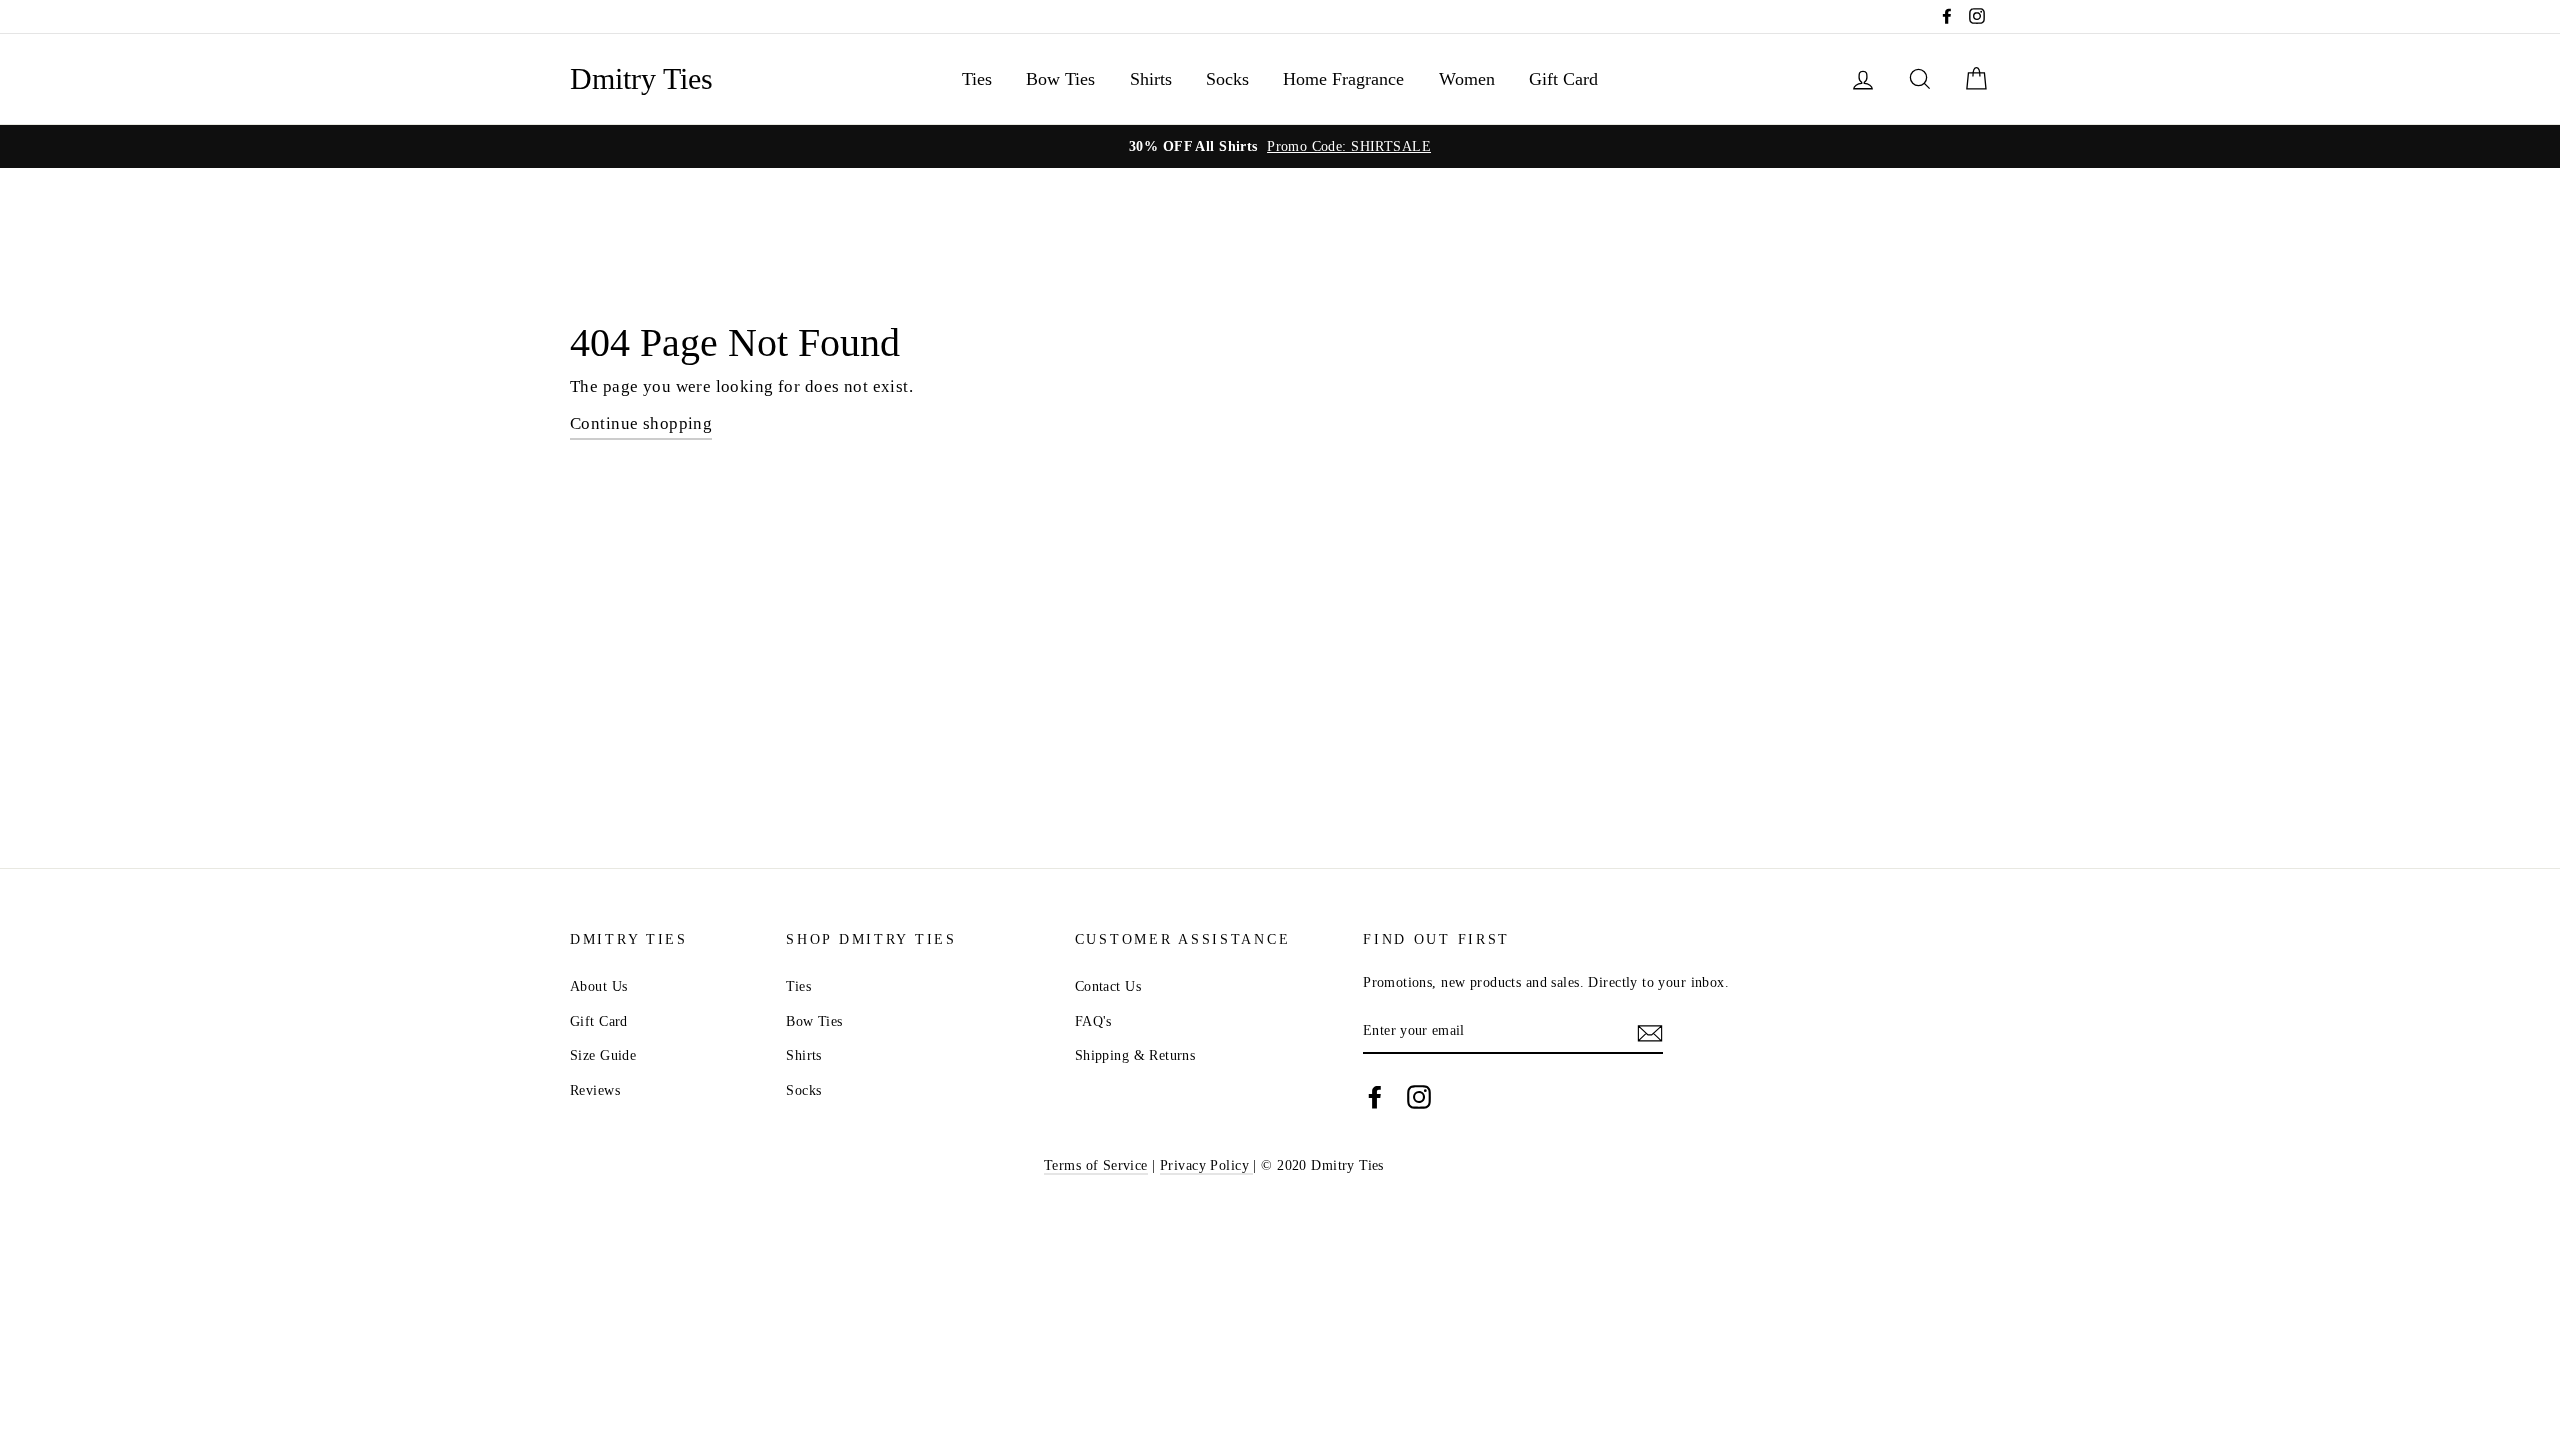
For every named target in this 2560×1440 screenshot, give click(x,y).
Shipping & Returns (1135, 1055)
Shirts (1151, 79)
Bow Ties (1060, 79)
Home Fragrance (1343, 79)
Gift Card (1563, 79)
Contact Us (1108, 986)
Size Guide (603, 1055)
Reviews (595, 1090)
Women (1467, 79)
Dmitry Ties (641, 79)
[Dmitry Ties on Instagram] (1419, 1096)
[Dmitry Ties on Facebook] (1375, 1096)
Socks (1227, 79)
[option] (1280, 146)
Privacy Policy (1206, 1165)
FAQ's (1093, 1021)
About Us (598, 986)
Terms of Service (1096, 1165)
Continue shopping (641, 423)
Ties (977, 79)
